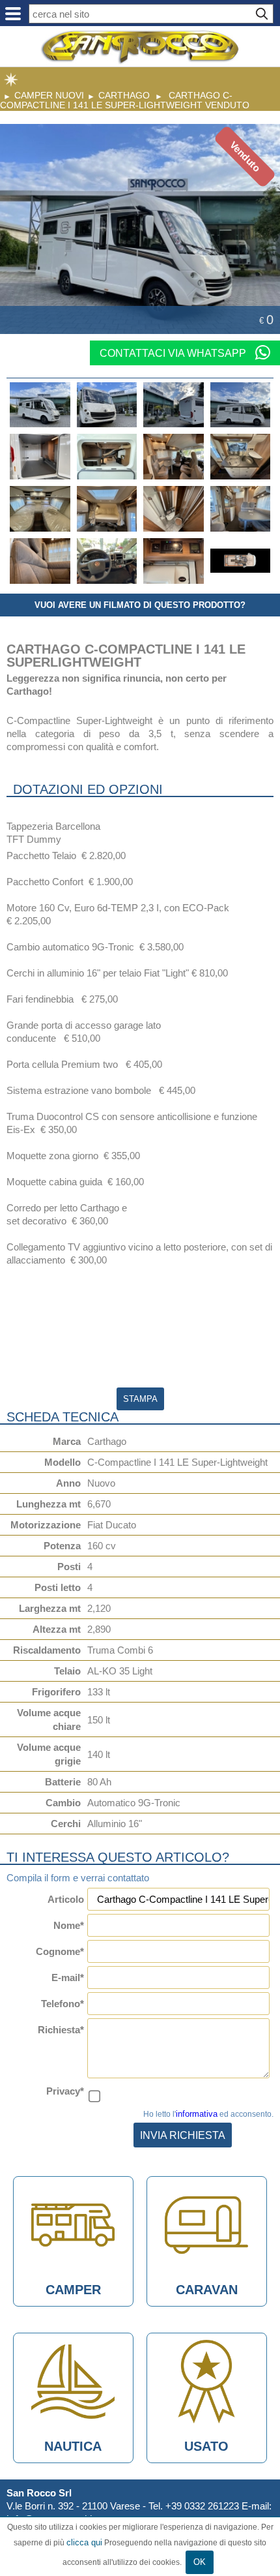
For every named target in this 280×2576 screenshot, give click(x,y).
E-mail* (68, 1977)
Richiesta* (61, 2030)
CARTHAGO (124, 95)
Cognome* (60, 1951)
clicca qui (84, 2542)
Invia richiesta (183, 2135)
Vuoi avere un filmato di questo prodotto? (140, 605)
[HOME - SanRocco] (140, 47)
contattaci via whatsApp (174, 353)
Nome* (69, 1925)
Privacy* (65, 2091)
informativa (197, 2114)
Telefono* (63, 2004)
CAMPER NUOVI (49, 95)
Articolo (66, 1899)
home (11, 80)
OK (200, 2562)
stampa (140, 1399)
